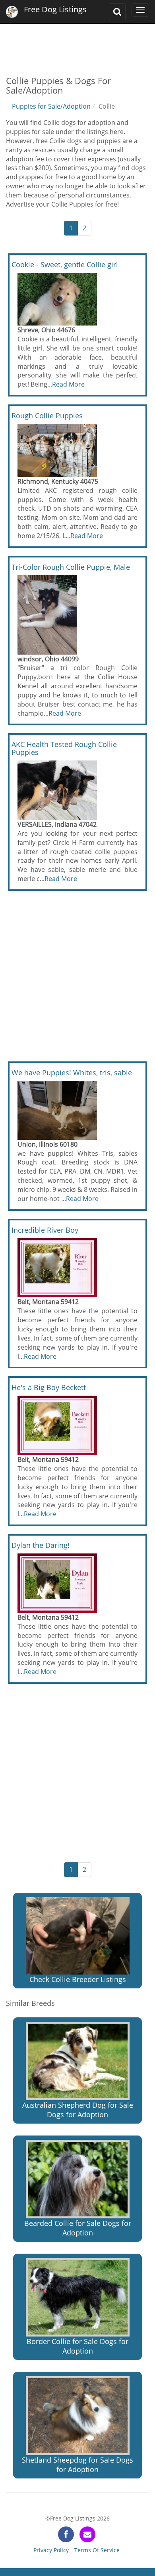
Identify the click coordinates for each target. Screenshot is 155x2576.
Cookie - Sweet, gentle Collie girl (65, 264)
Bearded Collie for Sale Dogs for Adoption (78, 2228)
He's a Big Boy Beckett (49, 1387)
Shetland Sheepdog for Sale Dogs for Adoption (77, 2465)
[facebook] (66, 2534)
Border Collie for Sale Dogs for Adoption (77, 2346)
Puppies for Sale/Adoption (51, 106)
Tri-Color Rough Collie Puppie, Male (71, 567)
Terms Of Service (97, 2550)
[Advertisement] (77, 44)
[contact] (87, 2534)
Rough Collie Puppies (47, 416)
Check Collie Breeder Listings (78, 1979)
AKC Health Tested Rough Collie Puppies (64, 748)
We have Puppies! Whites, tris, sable (72, 1073)
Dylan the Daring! (41, 1545)
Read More (68, 384)
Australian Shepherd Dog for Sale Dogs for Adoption (78, 2110)
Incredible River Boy (45, 1230)
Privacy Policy (51, 2550)
